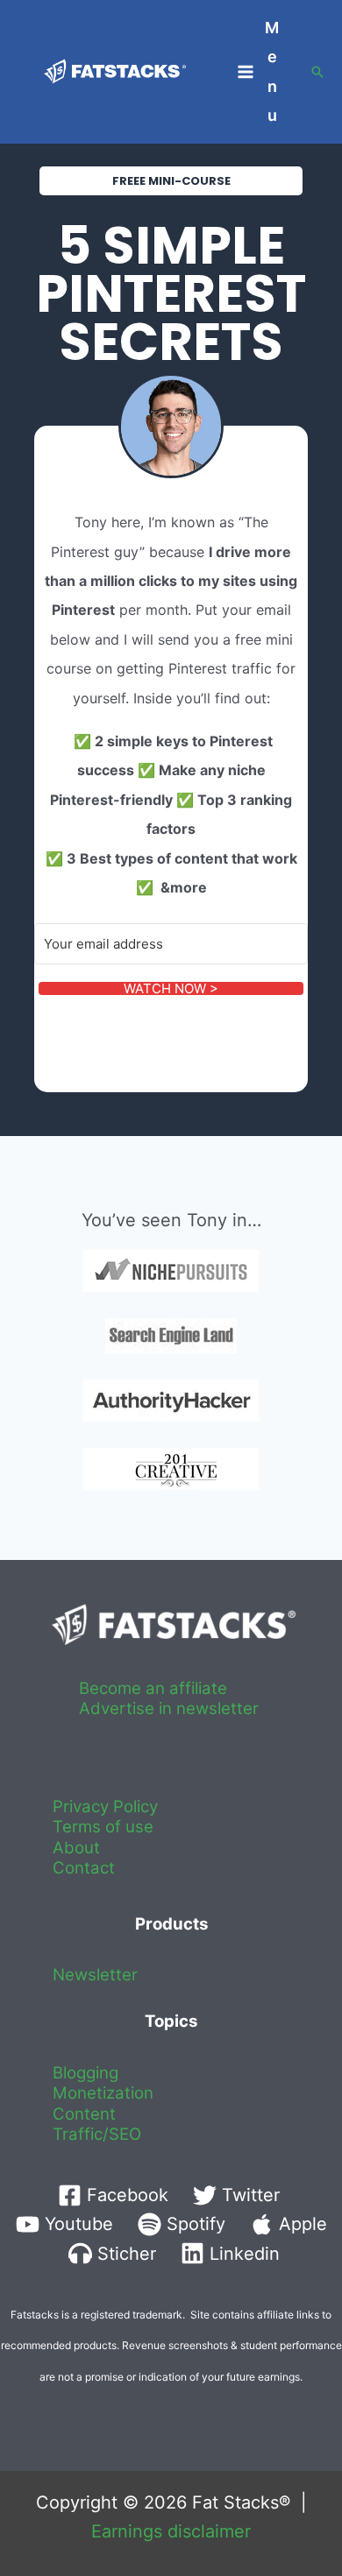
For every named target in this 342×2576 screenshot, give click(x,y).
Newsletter (95, 1975)
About (76, 1848)
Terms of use (103, 1827)
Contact (84, 1868)
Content (84, 2114)
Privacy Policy (105, 1807)
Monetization (103, 2093)
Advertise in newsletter (169, 1708)
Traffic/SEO (97, 2134)
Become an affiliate (153, 1688)
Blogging (85, 2073)
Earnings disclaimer (171, 2531)
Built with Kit (93, 1024)
